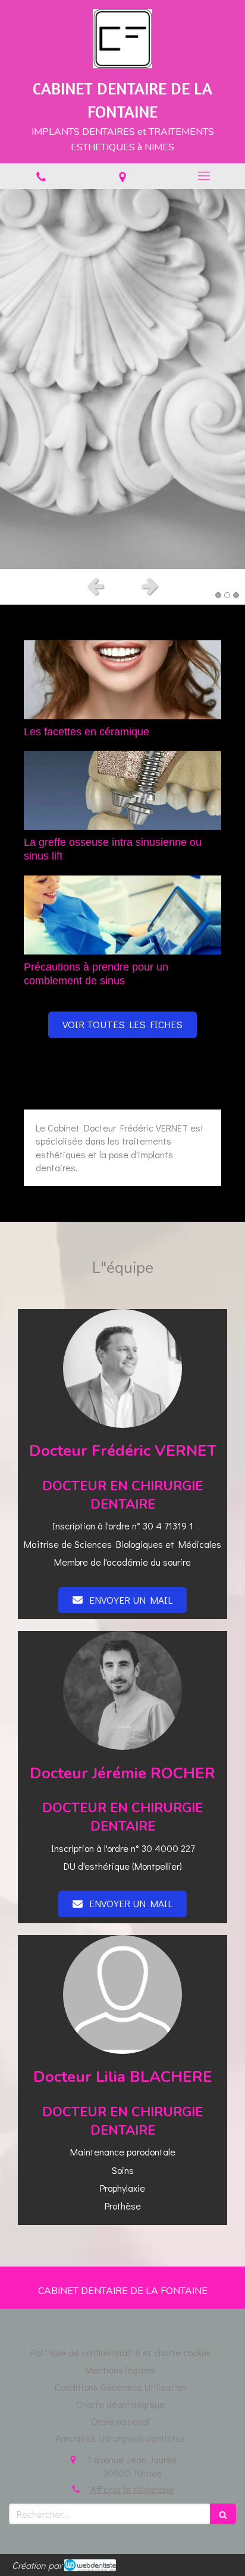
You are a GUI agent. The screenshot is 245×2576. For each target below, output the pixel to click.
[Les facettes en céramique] (122, 680)
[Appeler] (41, 176)
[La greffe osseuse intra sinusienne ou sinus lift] (122, 790)
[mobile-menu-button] (204, 176)
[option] (122, 379)
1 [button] (218, 595)
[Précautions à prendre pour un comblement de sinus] (122, 915)
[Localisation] (122, 176)
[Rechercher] (223, 2514)
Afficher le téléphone (132, 2489)
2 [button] (227, 595)
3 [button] (236, 595)
